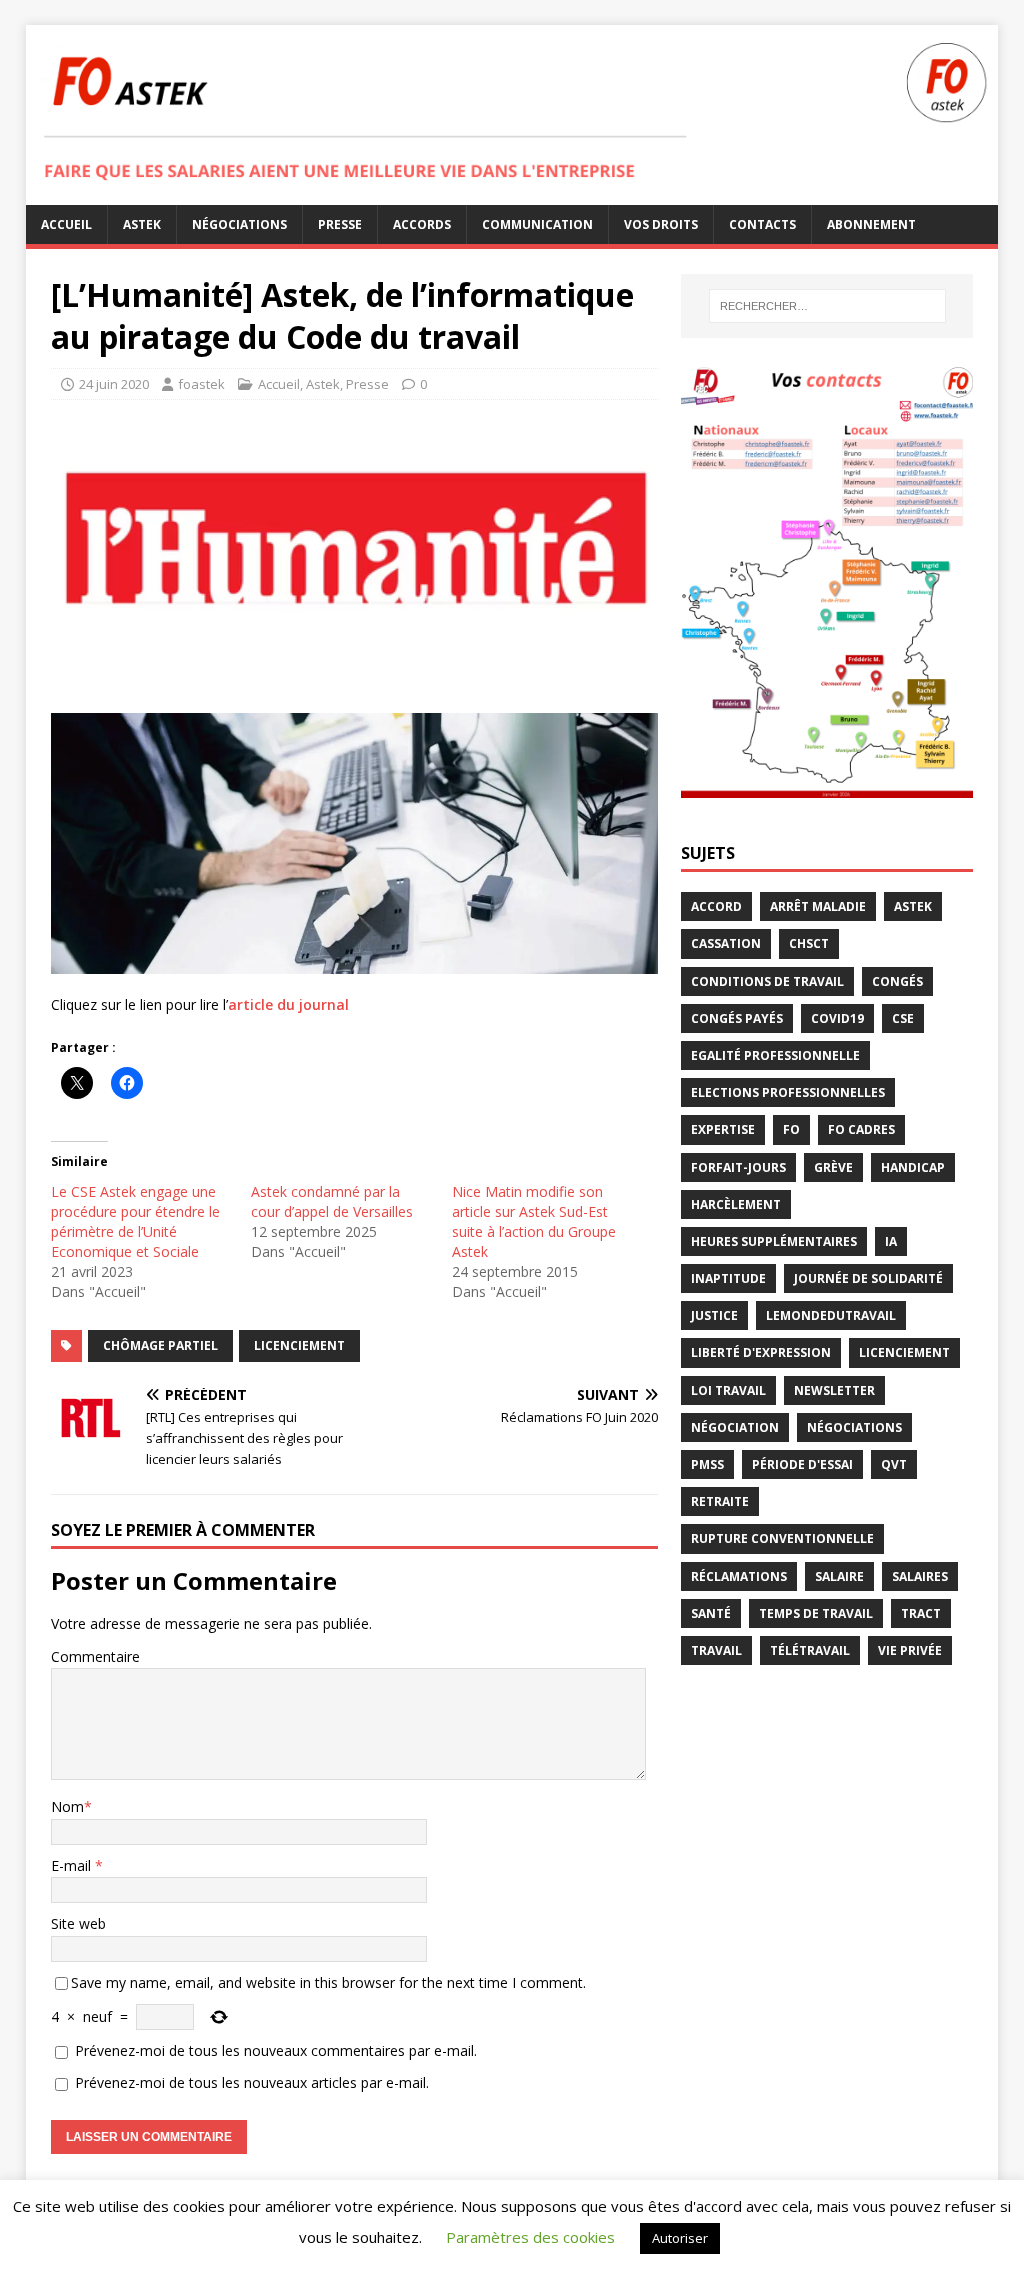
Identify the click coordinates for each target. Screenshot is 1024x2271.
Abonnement (871, 224)
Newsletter (834, 1390)
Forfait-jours (738, 1167)
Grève (833, 1167)
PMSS (707, 1464)
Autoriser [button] (680, 2238)
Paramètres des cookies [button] (530, 2237)
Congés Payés (737, 1018)
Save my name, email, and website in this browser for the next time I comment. (328, 1982)
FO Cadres (861, 1129)
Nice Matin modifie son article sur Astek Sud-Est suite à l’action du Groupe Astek (534, 1221)
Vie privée (910, 1650)
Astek (142, 224)
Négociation (735, 1427)
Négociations (239, 224)
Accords (422, 224)
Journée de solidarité (868, 1278)
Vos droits (661, 224)
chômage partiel (160, 1345)
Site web (78, 1923)
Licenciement (299, 1345)
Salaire (839, 1576)
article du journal (288, 1004)
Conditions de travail (767, 981)
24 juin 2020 (114, 384)
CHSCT (809, 943)
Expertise (723, 1129)
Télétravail (810, 1650)
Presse (340, 224)
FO (791, 1129)
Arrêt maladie (818, 906)
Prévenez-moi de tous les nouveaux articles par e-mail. (252, 2082)
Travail (716, 1650)
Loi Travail (728, 1390)
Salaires (920, 1576)
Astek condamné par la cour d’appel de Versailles (332, 1201)
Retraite (720, 1501)
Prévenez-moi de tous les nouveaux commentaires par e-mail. (276, 2050)
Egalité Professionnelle (775, 1055)
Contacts (762, 224)
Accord (716, 906)
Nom (67, 1806)
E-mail (73, 1865)
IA (891, 1241)
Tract (921, 1613)
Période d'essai (802, 1464)
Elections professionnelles (788, 1092)
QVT (894, 1464)
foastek (201, 384)
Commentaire (95, 1656)
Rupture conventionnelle (782, 1538)
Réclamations (739, 1576)
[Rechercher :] (827, 306)
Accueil (66, 224)
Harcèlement (736, 1204)
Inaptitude (728, 1278)
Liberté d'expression (761, 1352)
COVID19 (837, 1018)
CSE (903, 1018)
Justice (714, 1315)
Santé (711, 1613)
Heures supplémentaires (774, 1241)
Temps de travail (816, 1613)
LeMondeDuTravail (831, 1315)
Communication (537, 224)
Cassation (726, 943)
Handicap (913, 1167)
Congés (897, 981)
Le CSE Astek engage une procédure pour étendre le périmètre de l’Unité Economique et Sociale (135, 1221)
